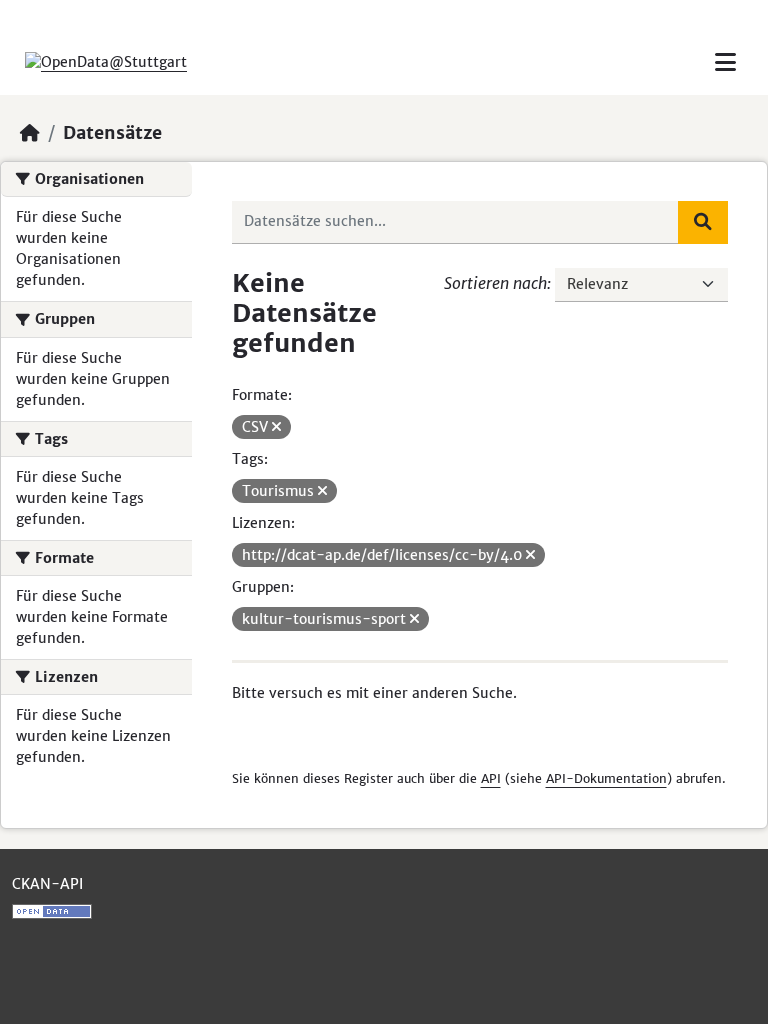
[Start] (30, 133)
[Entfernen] (276, 427)
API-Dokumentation (606, 778)
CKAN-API (47, 884)
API (491, 778)
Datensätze (112, 133)
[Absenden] (703, 222)
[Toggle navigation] (725, 62)
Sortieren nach (495, 283)
